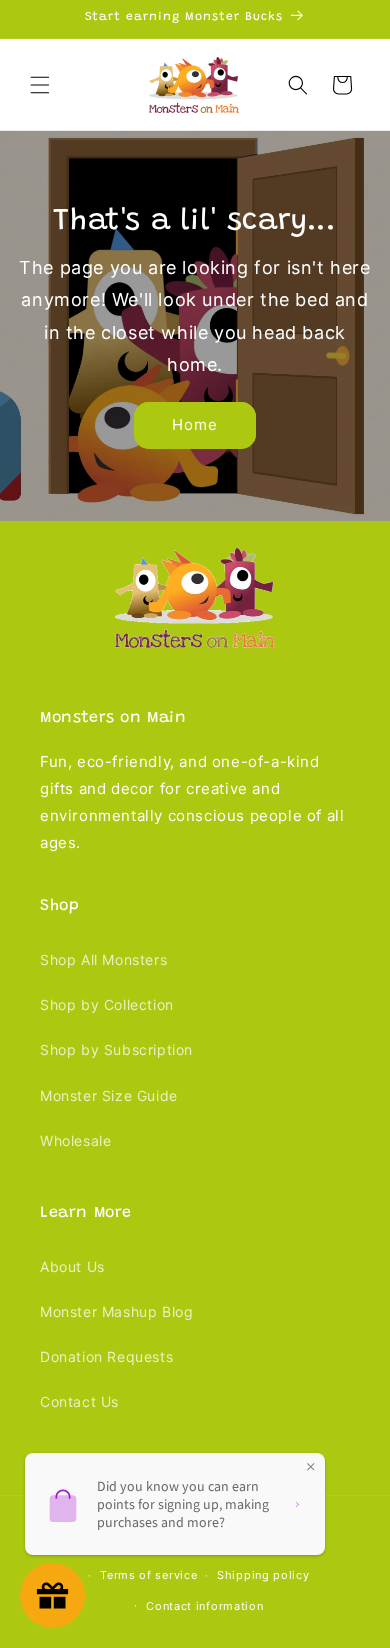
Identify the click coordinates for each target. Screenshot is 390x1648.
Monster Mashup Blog (116, 1311)
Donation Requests (106, 1356)
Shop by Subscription (116, 1049)
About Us (72, 1266)
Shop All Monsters (103, 959)
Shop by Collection (107, 1004)
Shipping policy (263, 1575)
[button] (40, 85)
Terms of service (148, 1575)
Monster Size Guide (109, 1095)
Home (195, 424)
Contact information (204, 1606)
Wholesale (75, 1140)
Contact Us (79, 1401)
